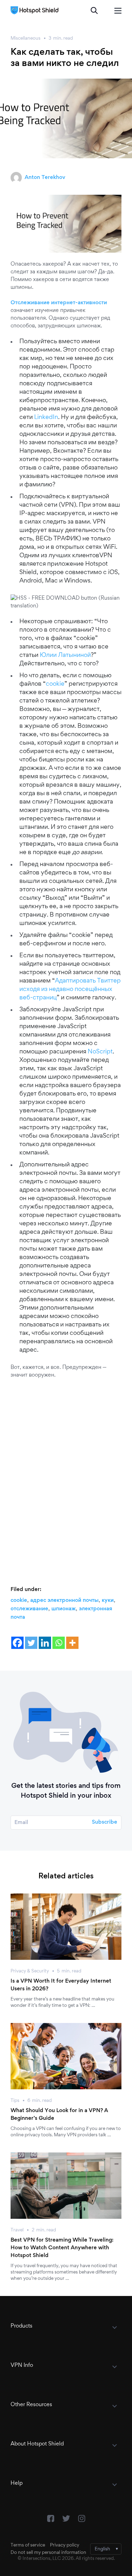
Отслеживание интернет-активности (59, 303)
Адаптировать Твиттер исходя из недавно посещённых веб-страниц (70, 990)
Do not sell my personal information (48, 2553)
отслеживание (29, 1609)
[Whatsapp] (59, 1643)
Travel (17, 2230)
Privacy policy (65, 2545)
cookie (55, 684)
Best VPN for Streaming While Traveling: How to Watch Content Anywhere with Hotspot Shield (62, 2248)
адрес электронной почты (64, 1600)
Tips (15, 2101)
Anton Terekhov (45, 178)
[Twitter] (31, 1643)
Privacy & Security (30, 1971)
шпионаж (64, 1609)
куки (108, 1600)
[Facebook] (17, 1643)
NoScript (100, 1052)
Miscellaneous (26, 39)
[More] (72, 1643)
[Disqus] (66, 1475)
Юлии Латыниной (65, 655)
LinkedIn (46, 418)
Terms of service (28, 2545)
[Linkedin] (45, 1643)
